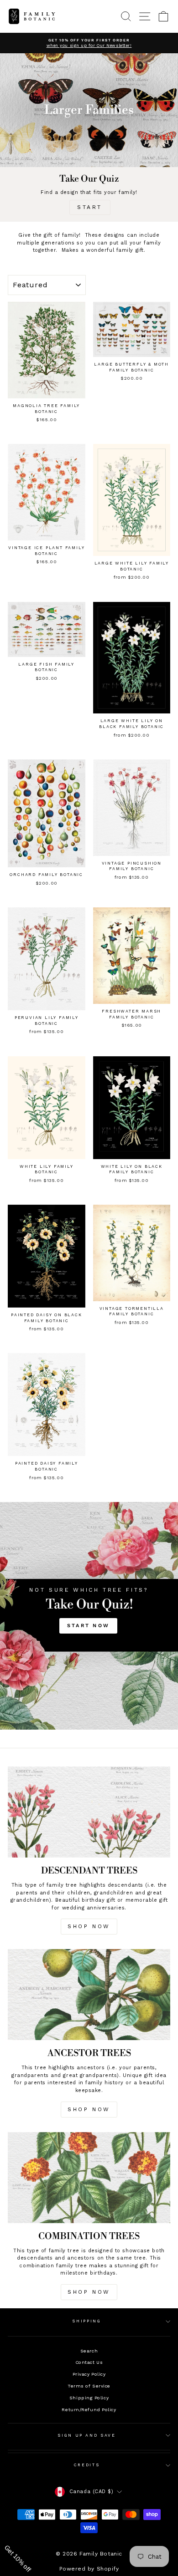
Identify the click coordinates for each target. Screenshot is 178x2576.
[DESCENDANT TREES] (89, 1812)
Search (89, 2351)
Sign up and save (86, 2435)
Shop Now (89, 2109)
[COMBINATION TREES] (89, 2178)
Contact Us (89, 2362)
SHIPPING (86, 2321)
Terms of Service (89, 2386)
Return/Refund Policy (89, 2410)
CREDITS (87, 2465)
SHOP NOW (89, 1926)
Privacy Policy (89, 2374)
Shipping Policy (89, 2398)
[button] (23, 2553)
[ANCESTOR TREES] (89, 1995)
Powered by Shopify (89, 2569)
